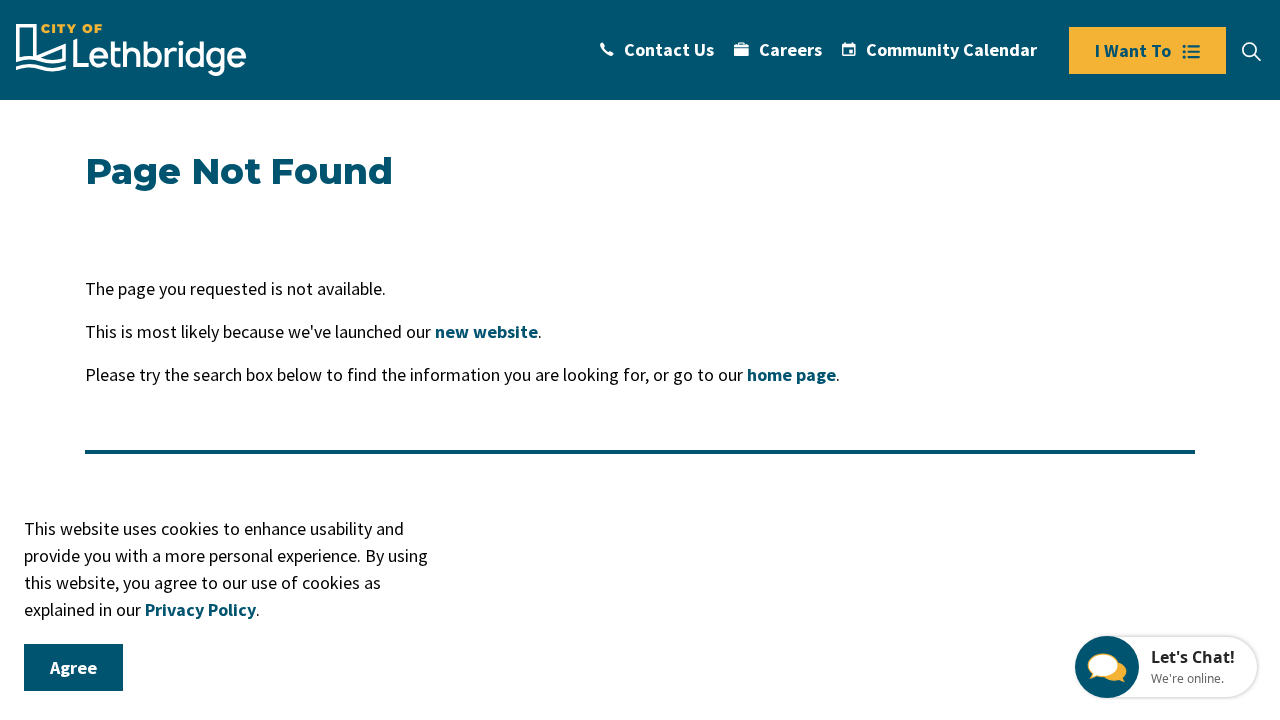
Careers (790, 49)
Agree (73, 667)
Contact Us (669, 49)
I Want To (1133, 50)
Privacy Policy (200, 609)
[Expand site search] (1251, 52)
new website (486, 331)
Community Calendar (951, 49)
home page (791, 374)
